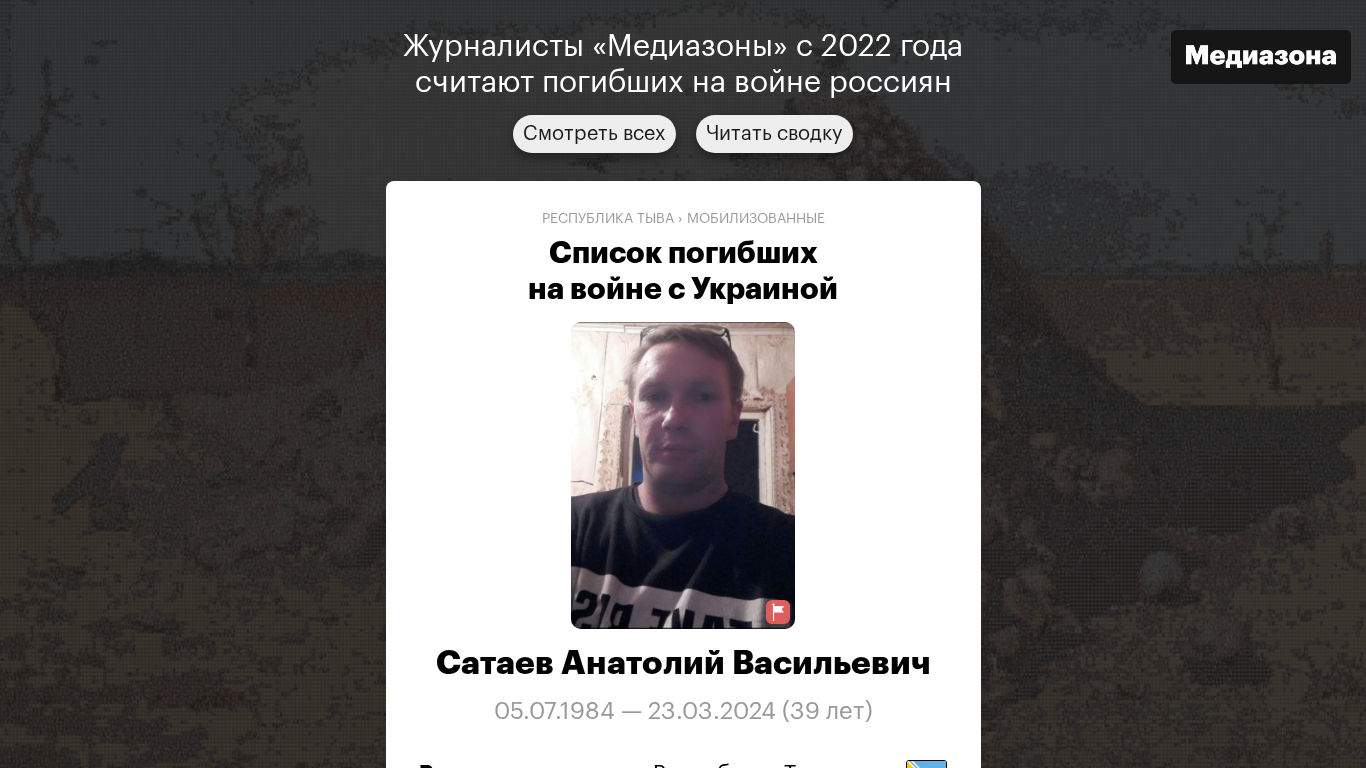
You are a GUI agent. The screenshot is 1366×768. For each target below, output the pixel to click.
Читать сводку (774, 134)
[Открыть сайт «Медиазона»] (1261, 59)
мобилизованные (756, 219)
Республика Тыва (608, 219)
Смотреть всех (594, 134)
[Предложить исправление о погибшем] (778, 612)
